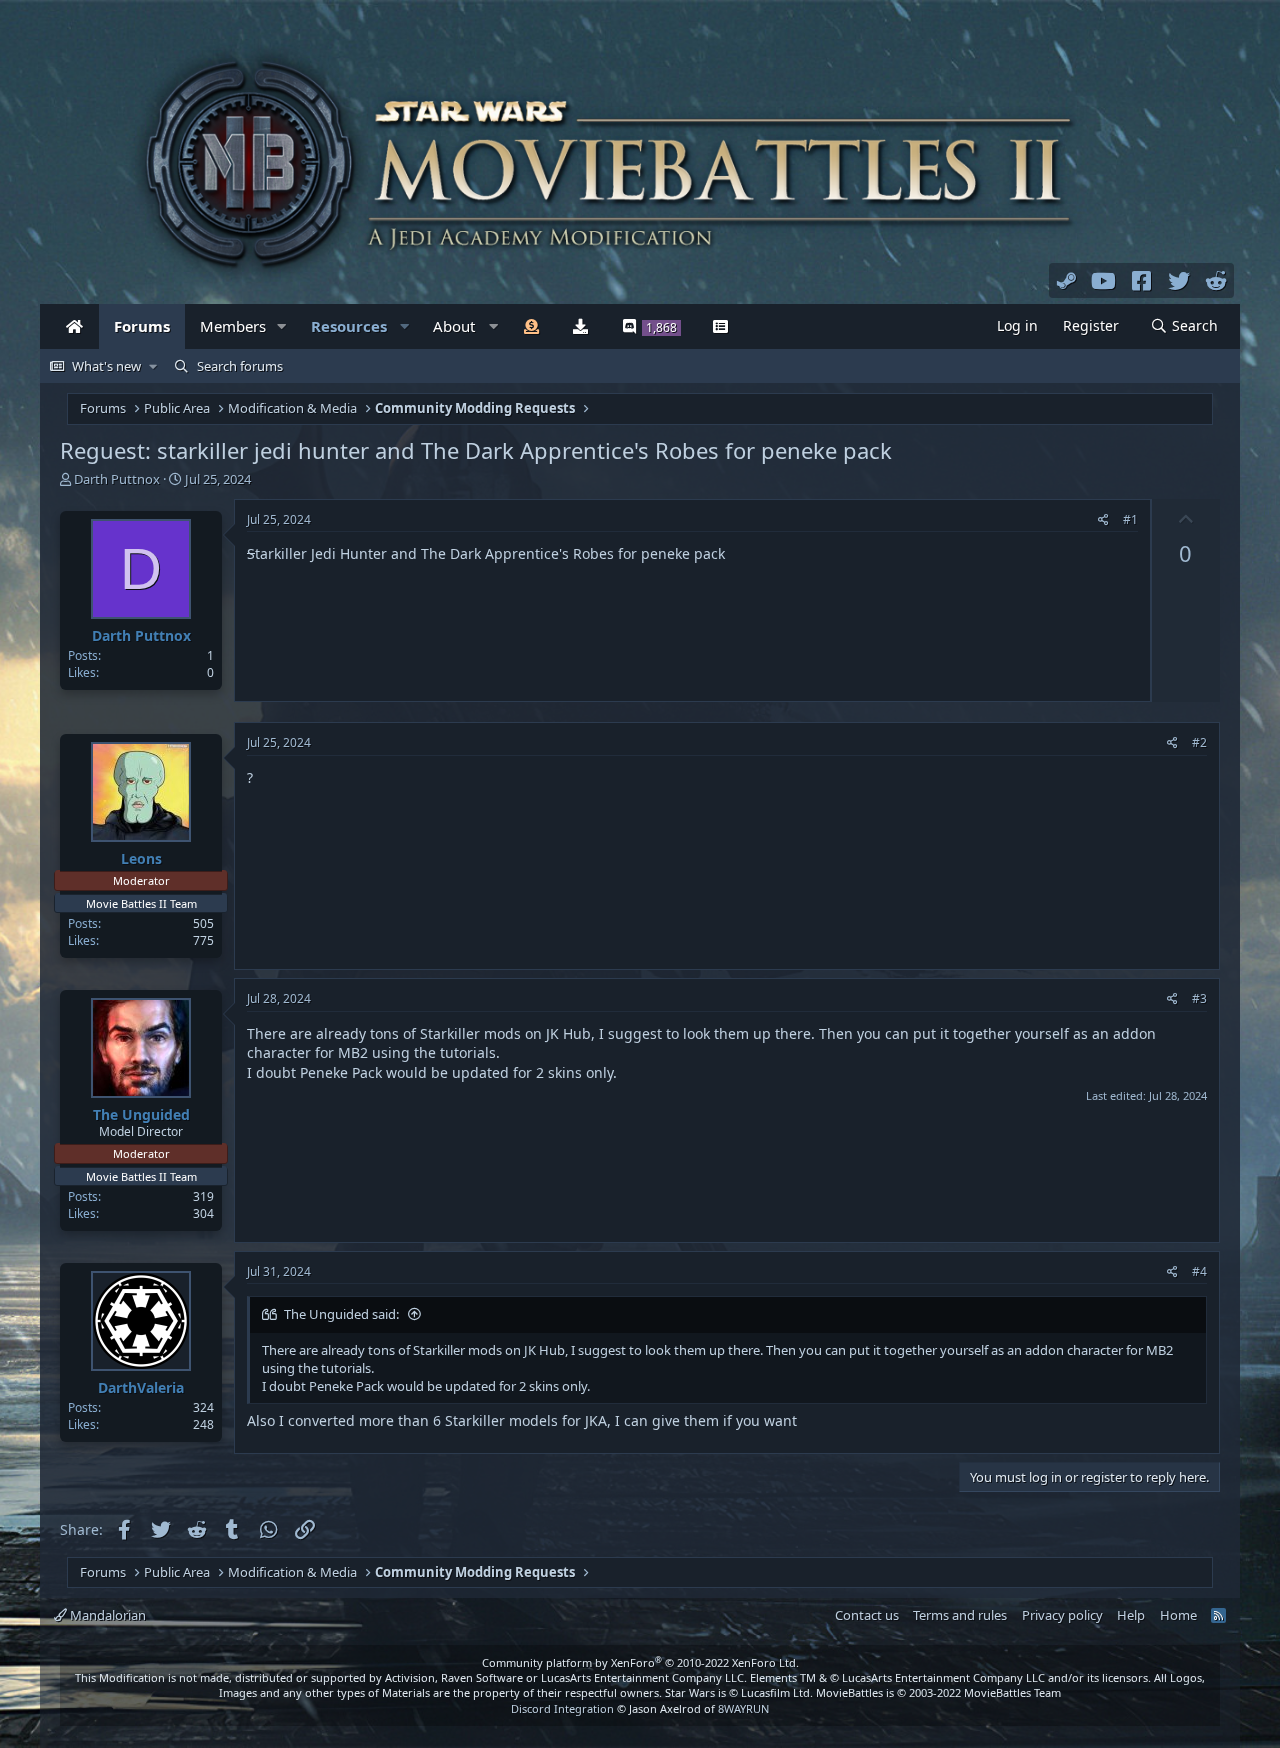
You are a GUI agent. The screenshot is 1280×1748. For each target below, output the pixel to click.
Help (1131, 1615)
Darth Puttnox (117, 479)
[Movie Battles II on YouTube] (1104, 280)
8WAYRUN (743, 1708)
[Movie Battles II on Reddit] (1217, 280)
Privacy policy (1062, 1615)
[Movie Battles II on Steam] (1067, 280)
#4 (1199, 1271)
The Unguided (141, 1114)
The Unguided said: (341, 1314)
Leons (141, 858)
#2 (1199, 742)
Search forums (240, 366)
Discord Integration (562, 1708)
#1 (1130, 519)
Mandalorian (106, 1615)
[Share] (1103, 520)
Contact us (867, 1615)
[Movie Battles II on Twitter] (1179, 280)
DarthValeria (141, 1387)
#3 (1199, 998)
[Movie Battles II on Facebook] (1142, 280)
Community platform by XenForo (640, 1662)
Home (1178, 1615)
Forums (142, 326)
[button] (282, 326)
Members (233, 326)
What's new (106, 366)
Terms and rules (960, 1615)
